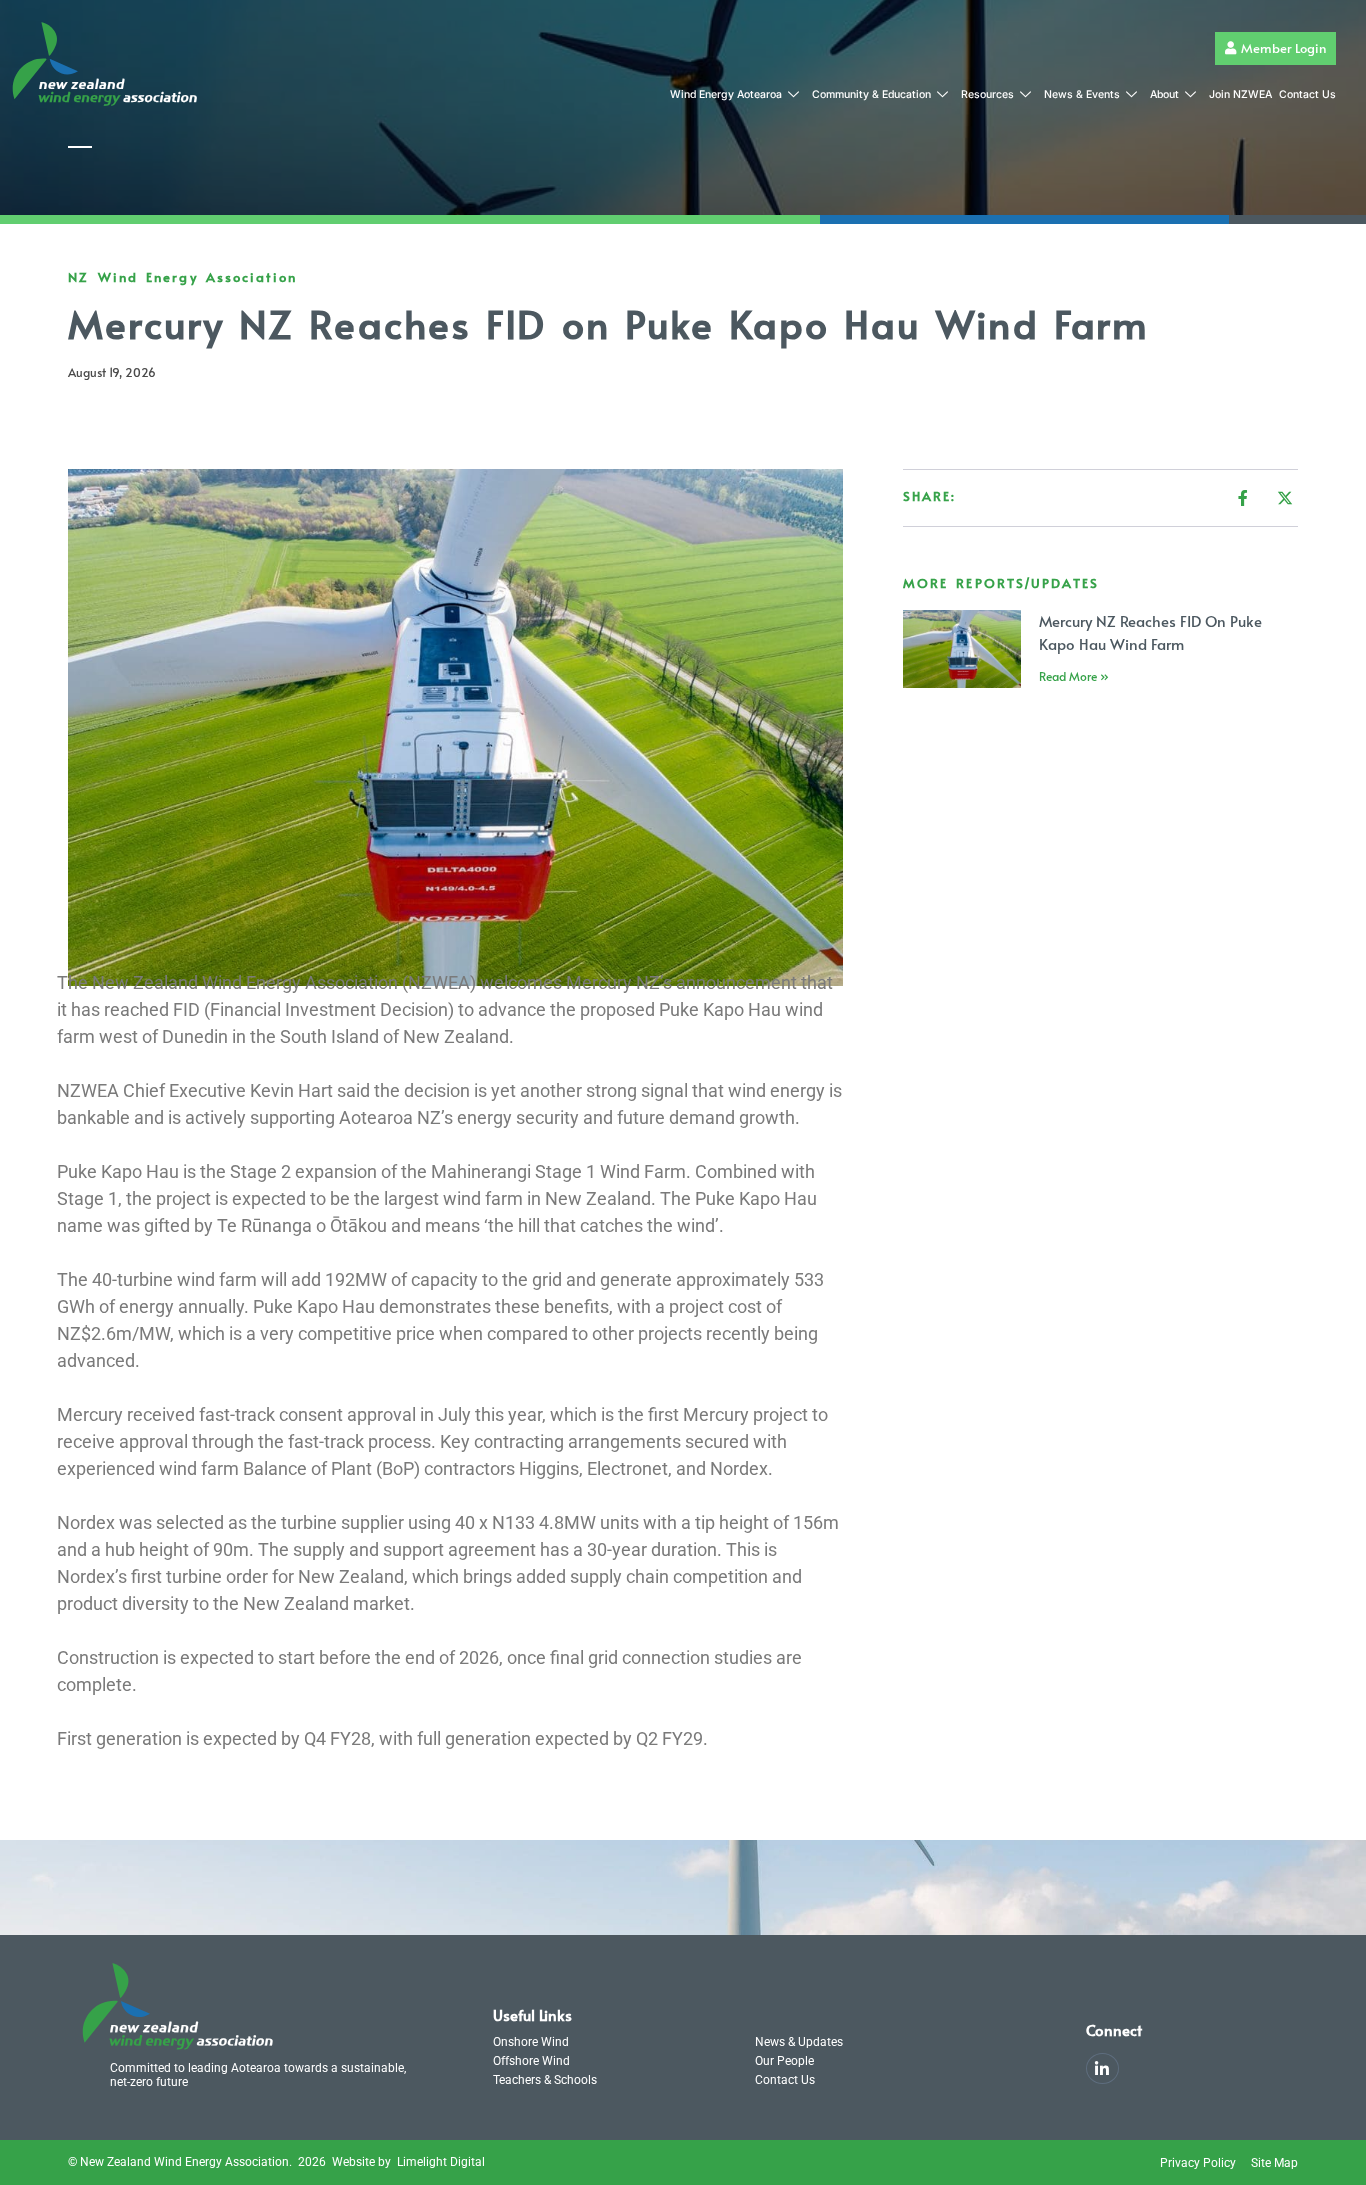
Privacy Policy (1198, 2163)
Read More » (1074, 676)
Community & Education (871, 94)
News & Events (1082, 94)
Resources (987, 94)
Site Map (1274, 2163)
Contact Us (1307, 94)
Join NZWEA (1240, 94)
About (1164, 94)
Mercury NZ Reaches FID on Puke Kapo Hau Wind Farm (1150, 632)
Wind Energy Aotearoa (726, 94)
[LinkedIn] (1102, 2068)
